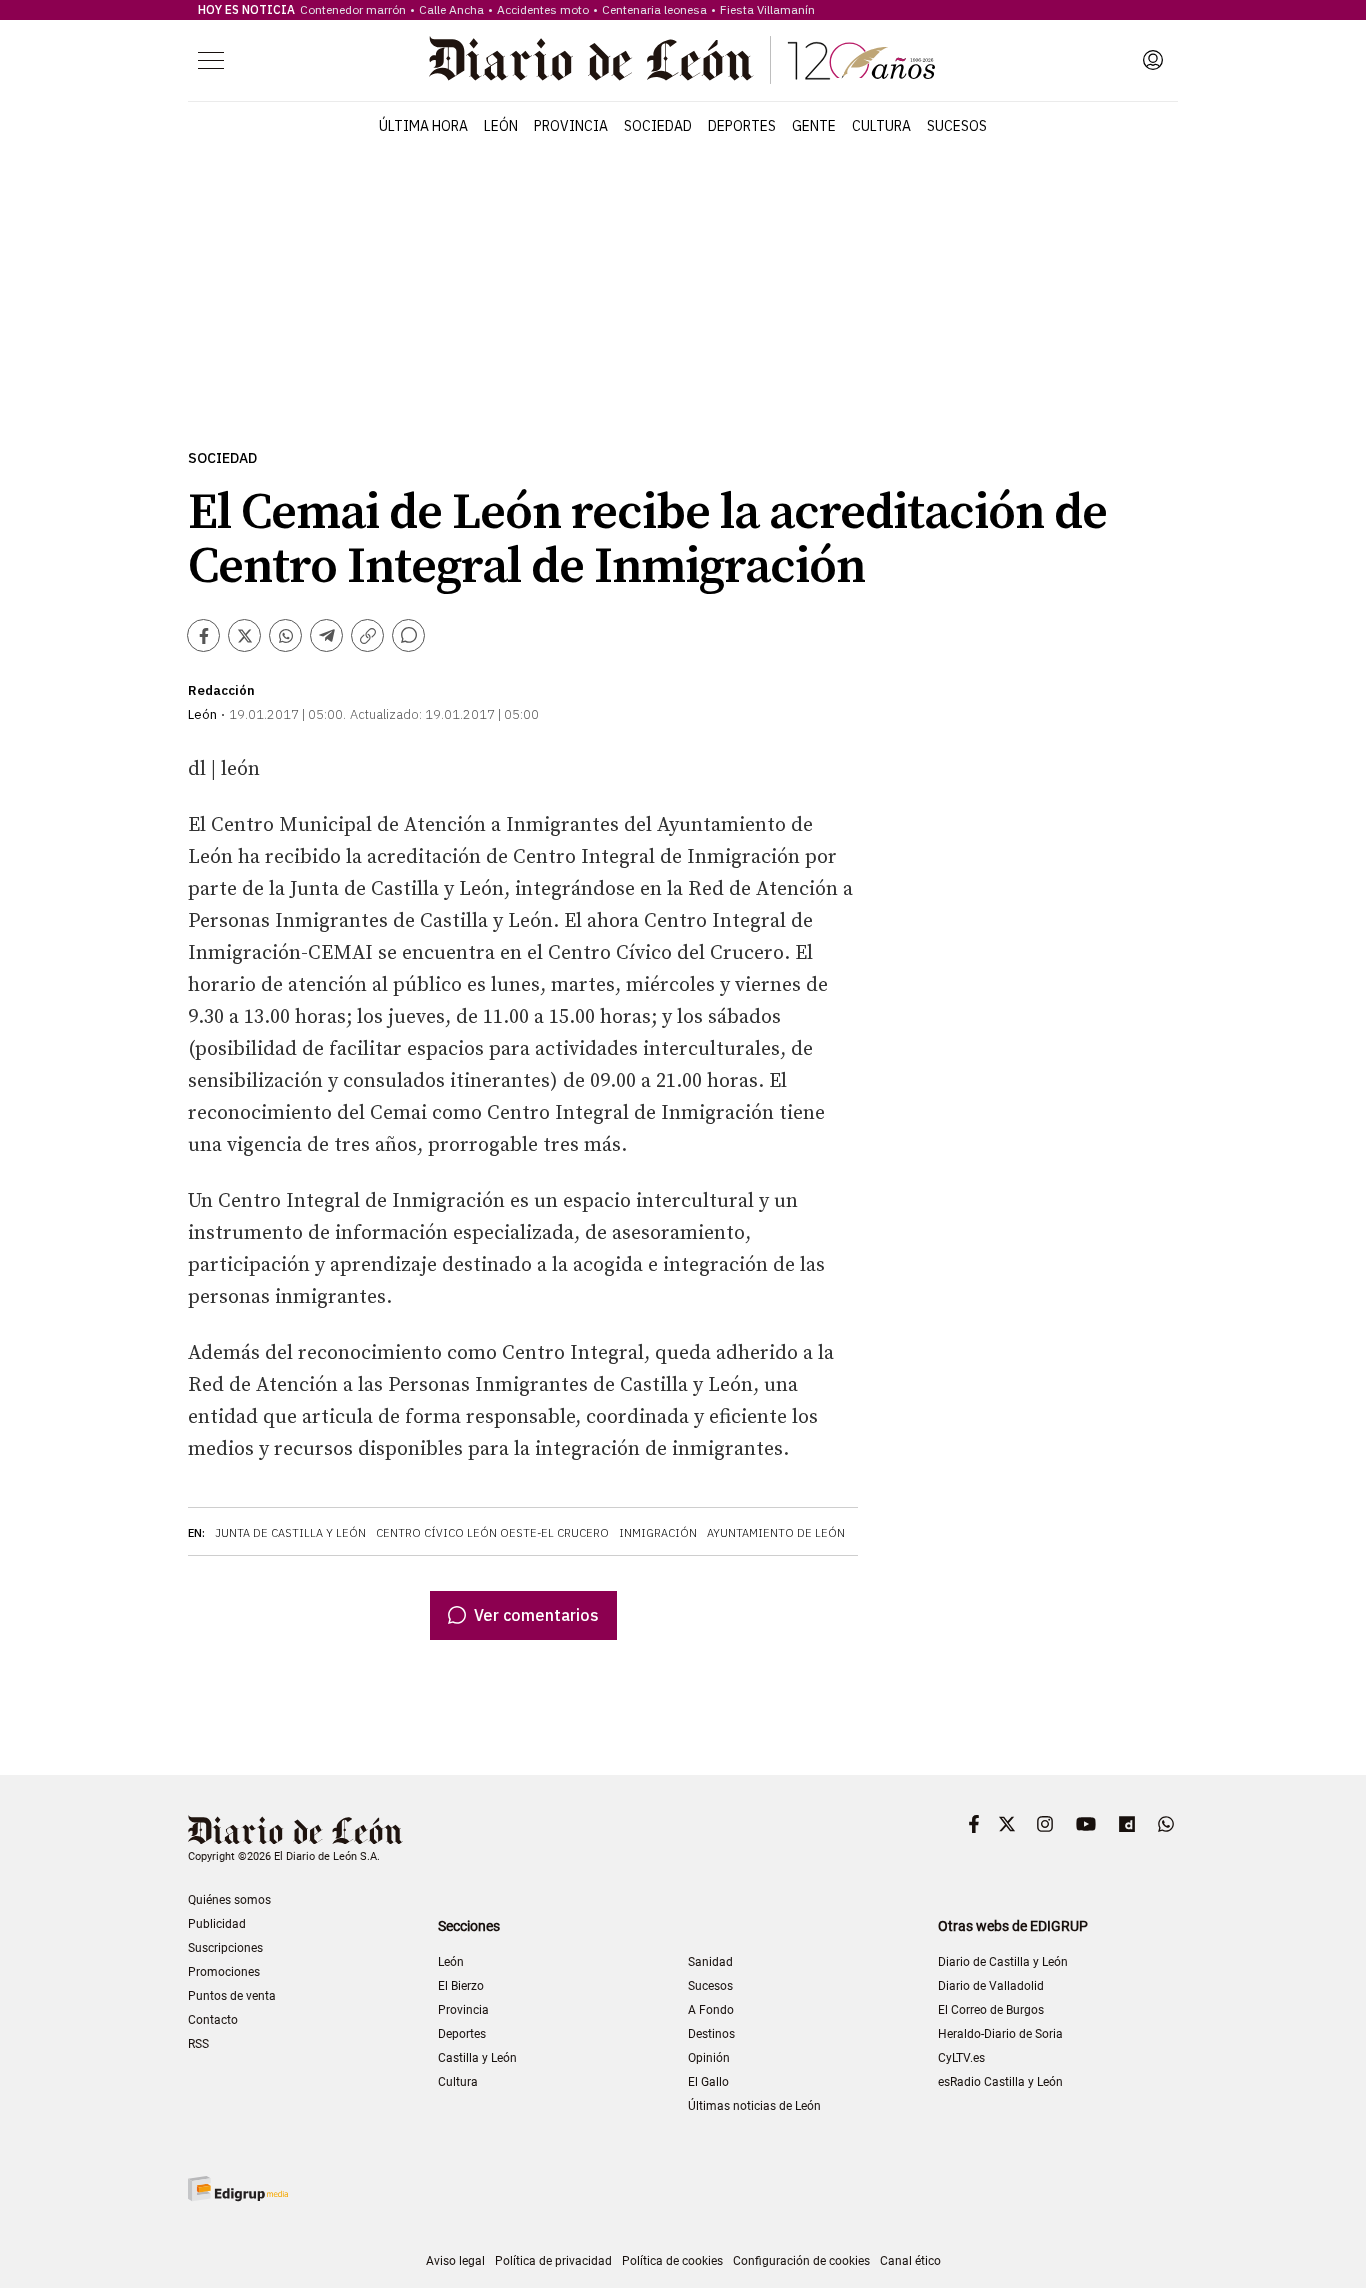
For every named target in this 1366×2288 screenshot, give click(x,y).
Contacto (213, 2020)
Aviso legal (455, 2261)
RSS (198, 2044)
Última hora (423, 126)
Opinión (709, 2058)
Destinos (711, 2034)
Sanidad (710, 1962)
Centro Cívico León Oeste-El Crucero (492, 1533)
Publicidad (217, 1924)
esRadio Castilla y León (1000, 2082)
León (501, 126)
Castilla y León (477, 2058)
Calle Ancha (451, 9)
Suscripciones (225, 1948)
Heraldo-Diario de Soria (1000, 2034)
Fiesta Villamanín (767, 9)
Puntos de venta (232, 1996)
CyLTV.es (961, 2058)
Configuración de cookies (801, 2261)
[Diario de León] (682, 60)
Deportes (742, 126)
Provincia (571, 126)
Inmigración (658, 1533)
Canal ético (910, 2261)
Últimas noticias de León (754, 2106)
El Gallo (708, 2082)
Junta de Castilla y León (290, 1533)
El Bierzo (461, 1986)
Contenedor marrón (353, 9)
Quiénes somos (229, 1900)
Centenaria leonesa (654, 9)
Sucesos (957, 126)
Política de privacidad (553, 2261)
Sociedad (658, 126)
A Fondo (711, 2010)
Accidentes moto (543, 9)
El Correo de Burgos (991, 2010)
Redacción (221, 690)
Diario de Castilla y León (1003, 1962)
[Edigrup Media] (238, 2188)
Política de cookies (672, 2261)
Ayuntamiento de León (776, 1533)
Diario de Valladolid (991, 1986)
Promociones (224, 1972)
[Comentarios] (408, 635)
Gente (814, 126)
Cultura (881, 126)
